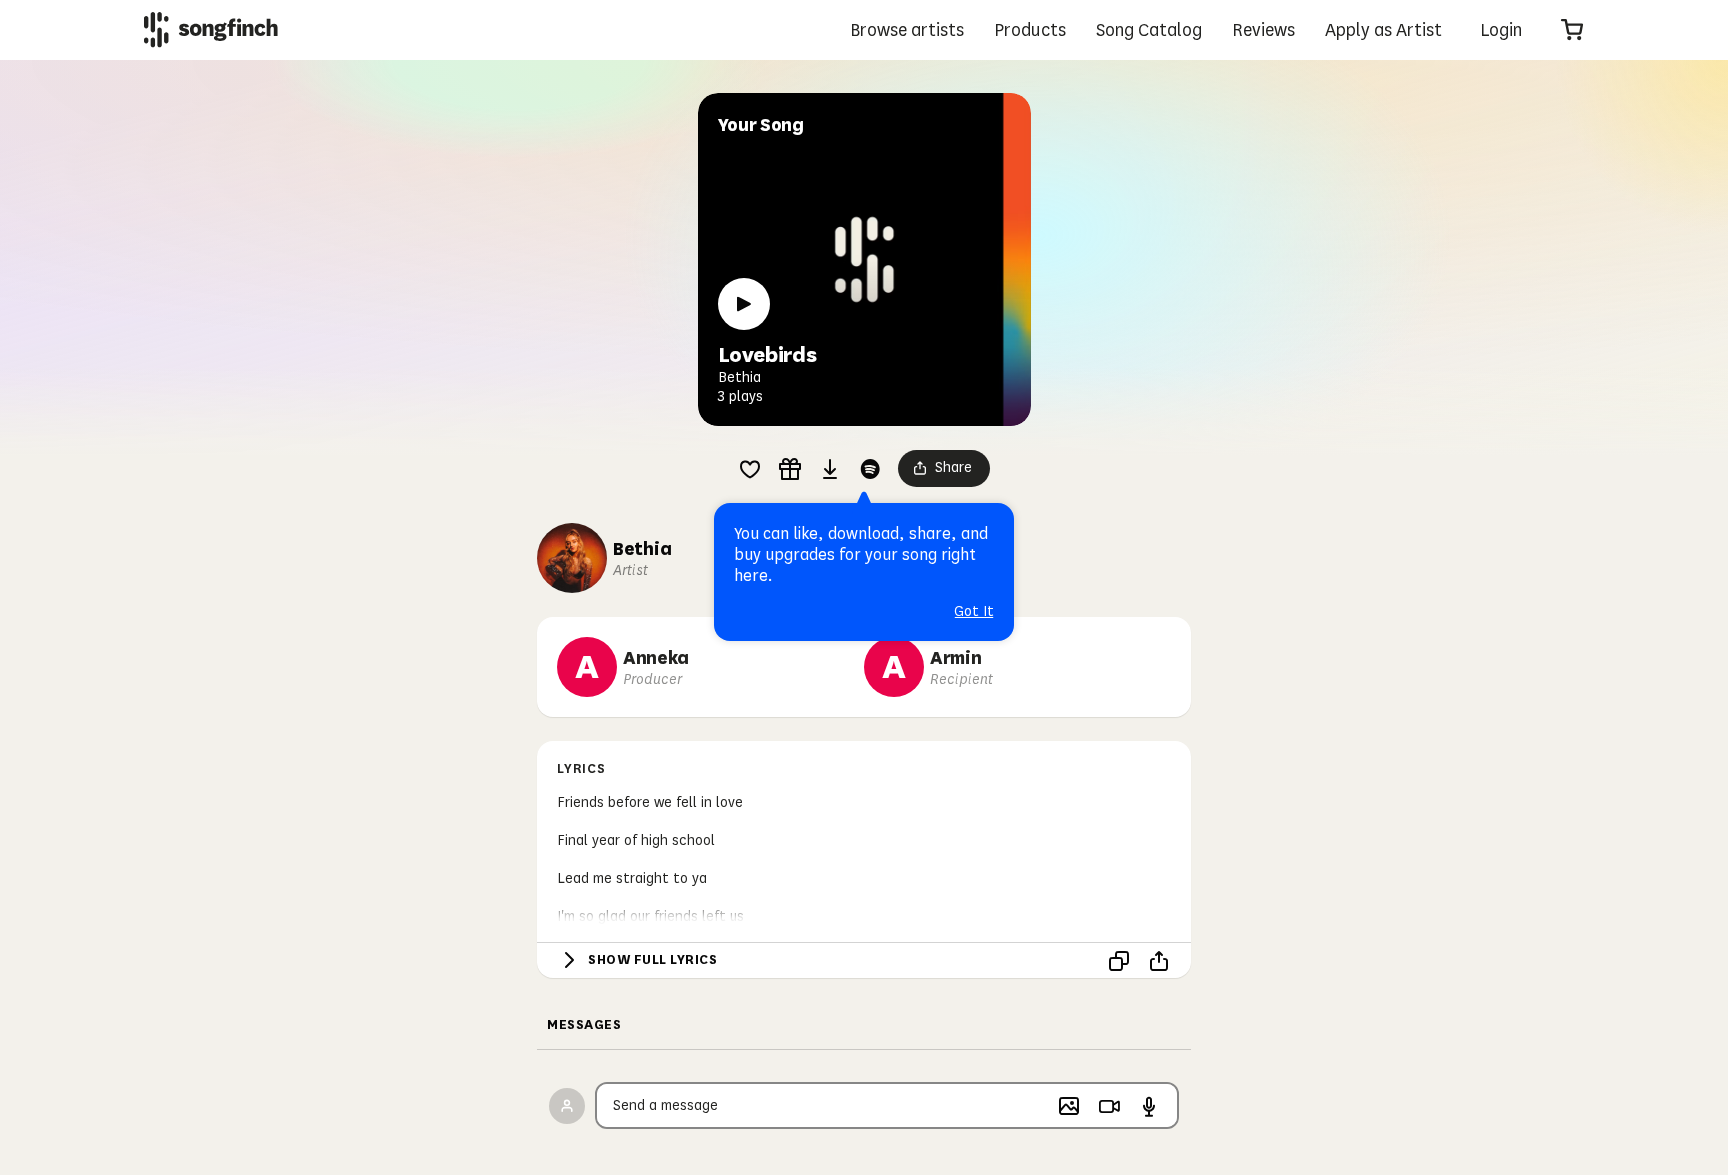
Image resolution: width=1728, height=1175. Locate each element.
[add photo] (1069, 1106)
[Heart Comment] (750, 469)
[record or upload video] (1109, 1106)
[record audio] (1149, 1106)
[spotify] (870, 469)
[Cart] (1572, 30)
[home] (211, 29)
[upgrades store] (790, 469)
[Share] (1159, 961)
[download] (830, 469)
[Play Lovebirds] (744, 304)
